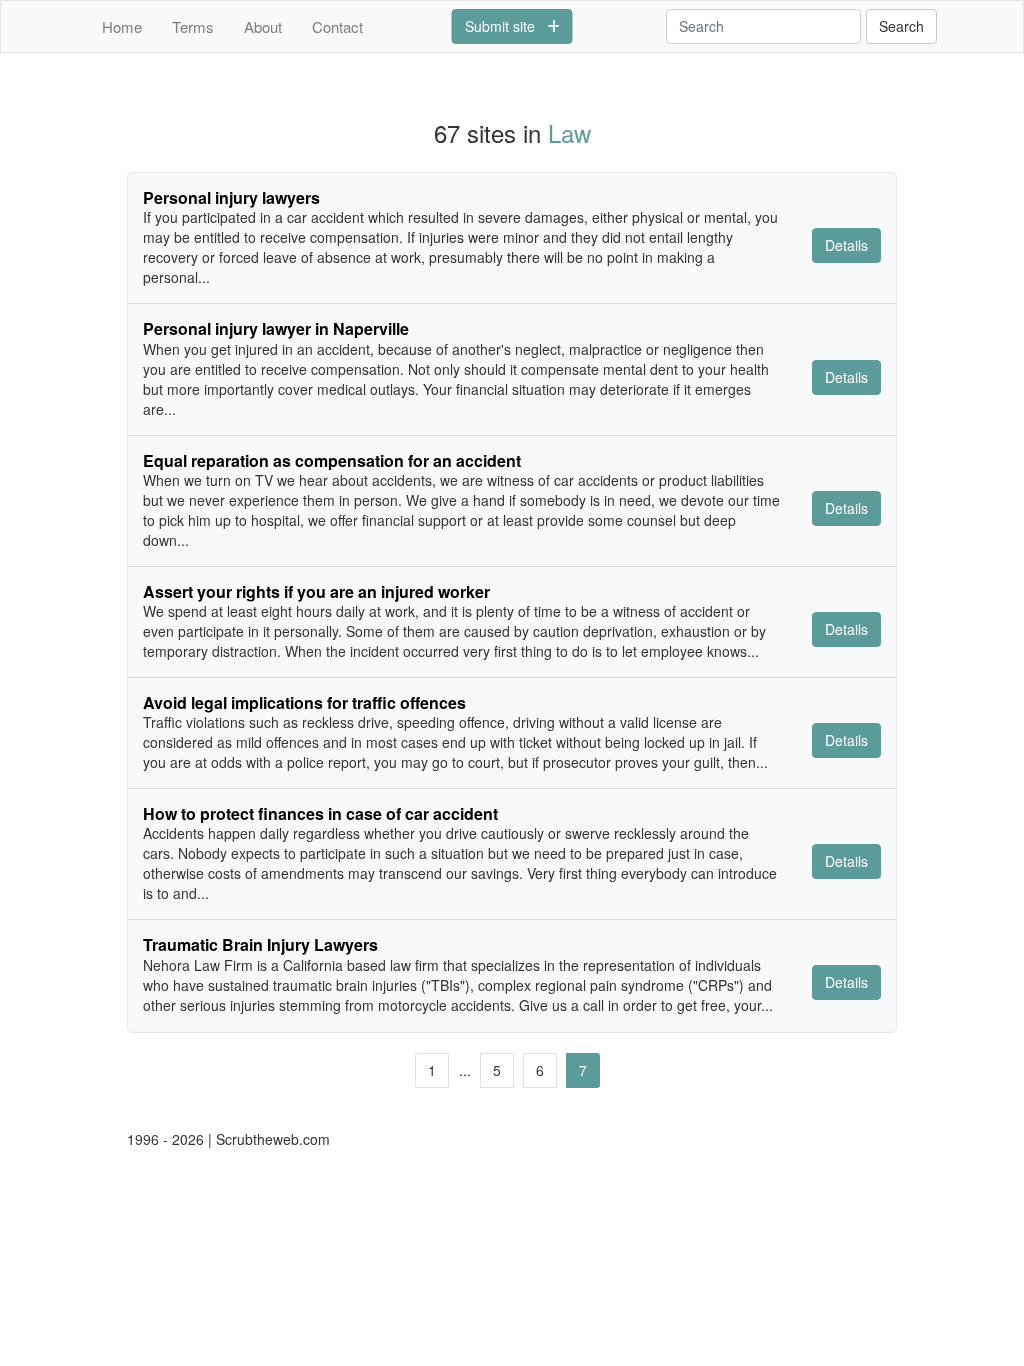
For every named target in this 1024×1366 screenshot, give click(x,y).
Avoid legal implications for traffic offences (304, 702)
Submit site (506, 26)
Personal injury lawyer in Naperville (276, 328)
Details (846, 245)
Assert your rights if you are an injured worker (316, 591)
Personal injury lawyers (231, 197)
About (263, 26)
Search (901, 26)
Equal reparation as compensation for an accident (332, 460)
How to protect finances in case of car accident (320, 813)
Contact (337, 26)
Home (122, 26)
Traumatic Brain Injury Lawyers (260, 944)
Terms (193, 26)
